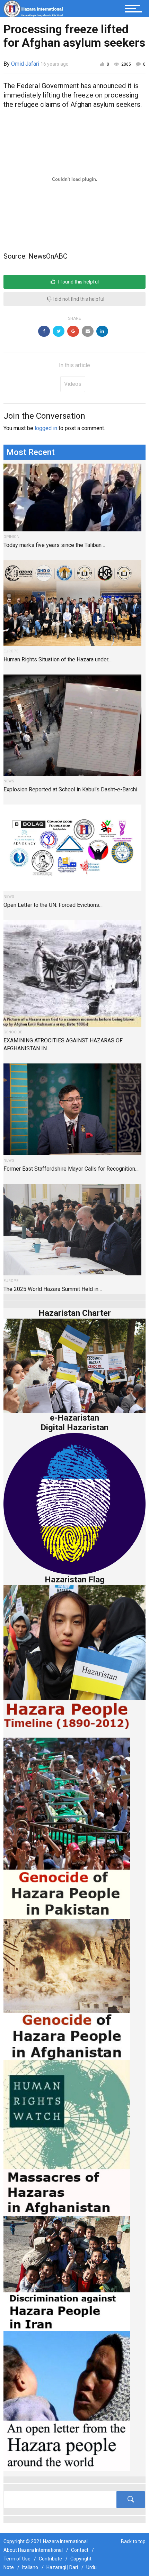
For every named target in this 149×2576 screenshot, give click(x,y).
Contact (80, 2550)
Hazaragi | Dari (62, 2567)
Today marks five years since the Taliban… (54, 545)
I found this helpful (78, 282)
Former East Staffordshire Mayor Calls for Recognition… (71, 1169)
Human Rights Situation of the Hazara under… (58, 659)
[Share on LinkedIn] (102, 331)
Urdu (91, 2567)
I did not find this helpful (78, 299)
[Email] (88, 331)
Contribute (50, 2559)
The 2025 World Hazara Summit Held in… (53, 1289)
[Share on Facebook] (44, 331)
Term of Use (17, 2559)
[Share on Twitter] (59, 331)
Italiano (30, 2567)
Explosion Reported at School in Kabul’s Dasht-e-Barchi (70, 789)
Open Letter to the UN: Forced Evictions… (53, 905)
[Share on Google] (73, 331)
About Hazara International (33, 2550)
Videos (73, 384)
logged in (46, 428)
